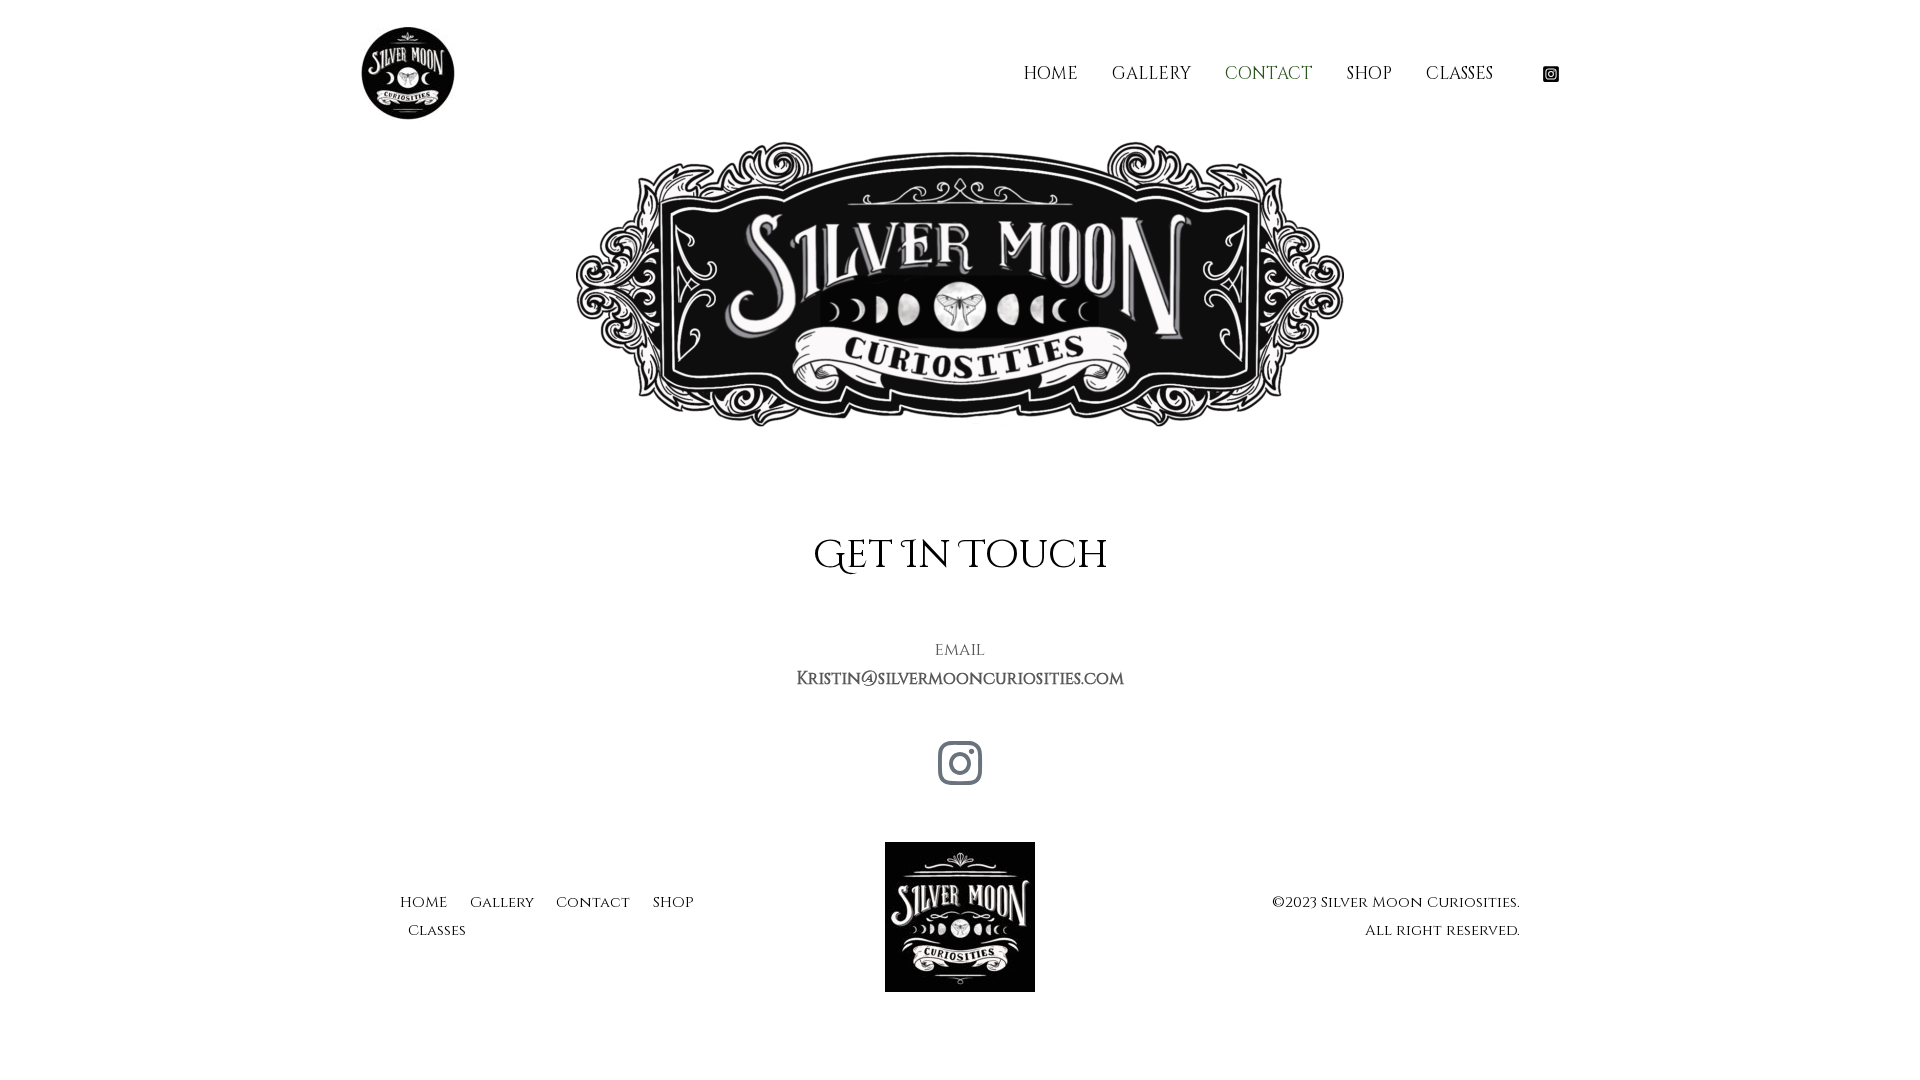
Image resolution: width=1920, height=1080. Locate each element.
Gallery (1151, 73)
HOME (1050, 73)
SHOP (1369, 73)
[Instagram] (1551, 74)
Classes (1459, 73)
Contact (1269, 73)
